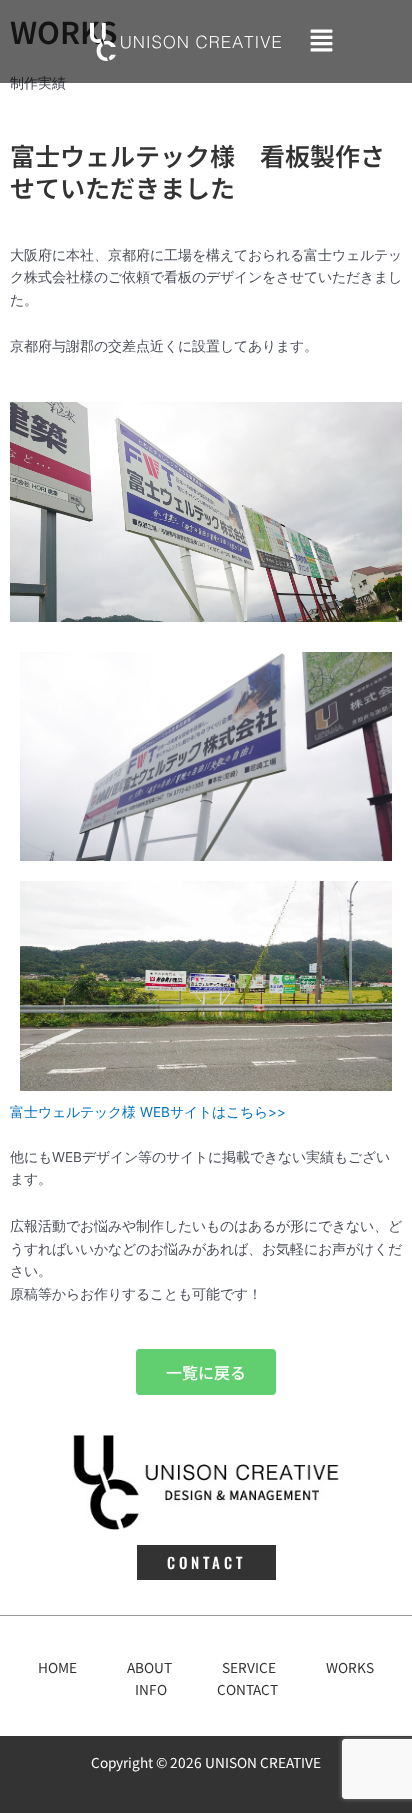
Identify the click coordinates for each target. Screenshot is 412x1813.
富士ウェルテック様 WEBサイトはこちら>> (148, 1112)
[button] (321, 41)
